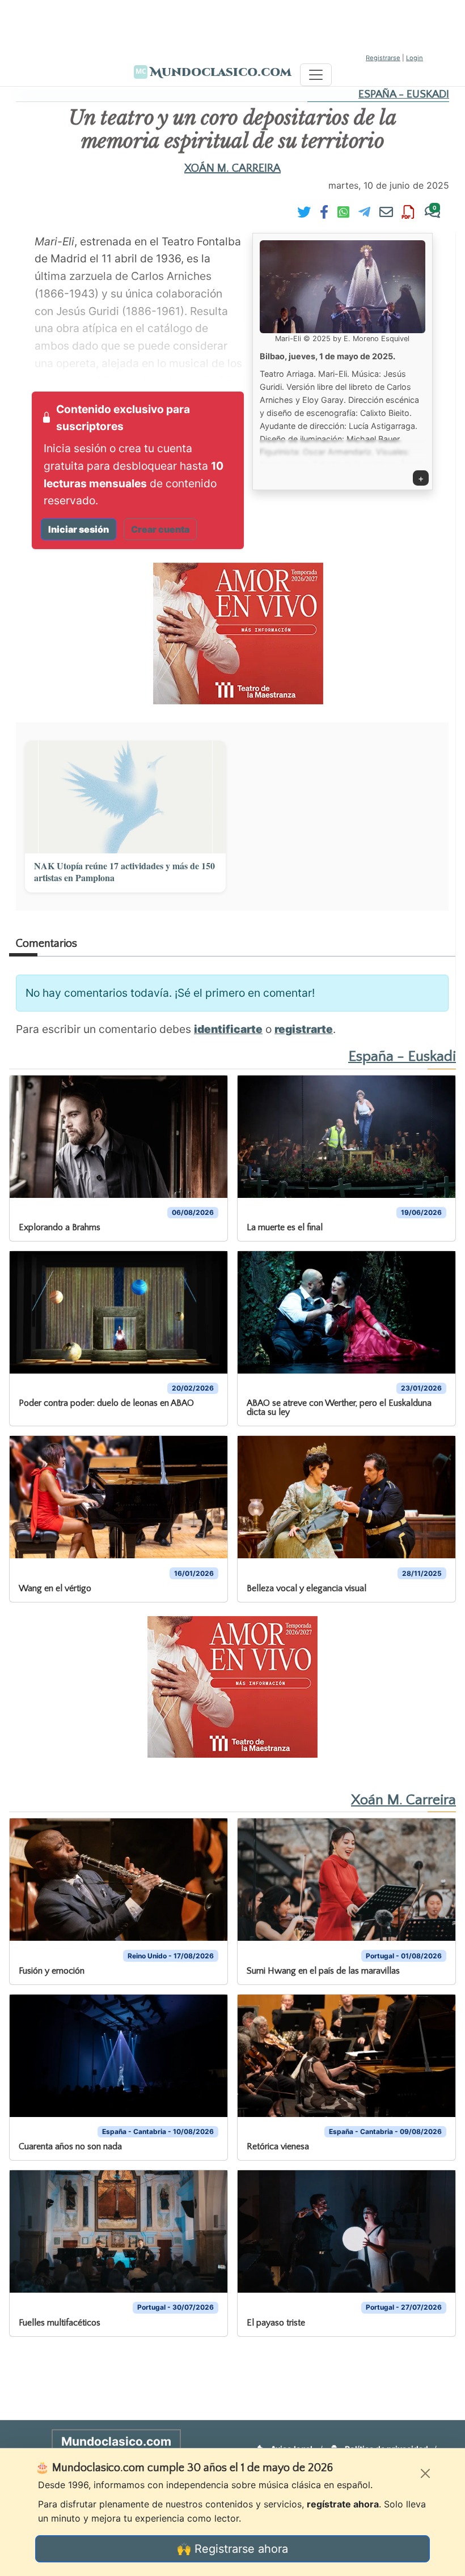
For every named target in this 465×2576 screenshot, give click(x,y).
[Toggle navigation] (316, 75)
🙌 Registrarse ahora (232, 2549)
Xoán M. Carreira (232, 168)
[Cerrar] (425, 2473)
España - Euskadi (404, 94)
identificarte (228, 1029)
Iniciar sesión (79, 529)
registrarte (304, 1029)
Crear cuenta (160, 529)
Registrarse (383, 58)
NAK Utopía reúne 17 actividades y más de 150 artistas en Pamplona (124, 872)
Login (415, 58)
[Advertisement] (232, 25)
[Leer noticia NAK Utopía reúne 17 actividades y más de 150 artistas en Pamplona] (125, 797)
